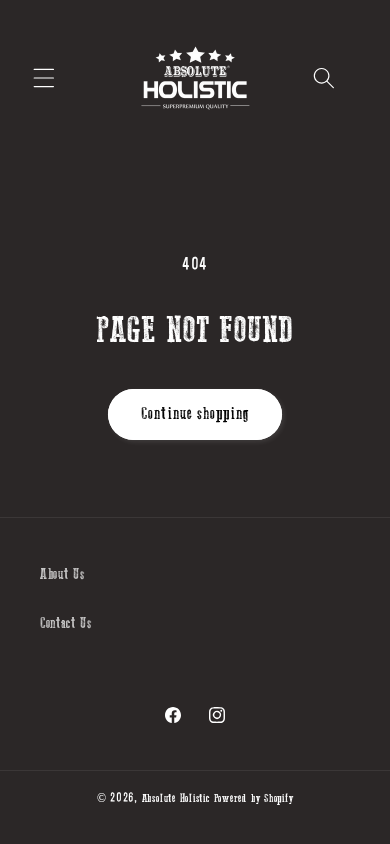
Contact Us (66, 623)
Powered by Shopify (254, 798)
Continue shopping (195, 414)
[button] (44, 78)
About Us (62, 574)
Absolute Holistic (176, 798)
